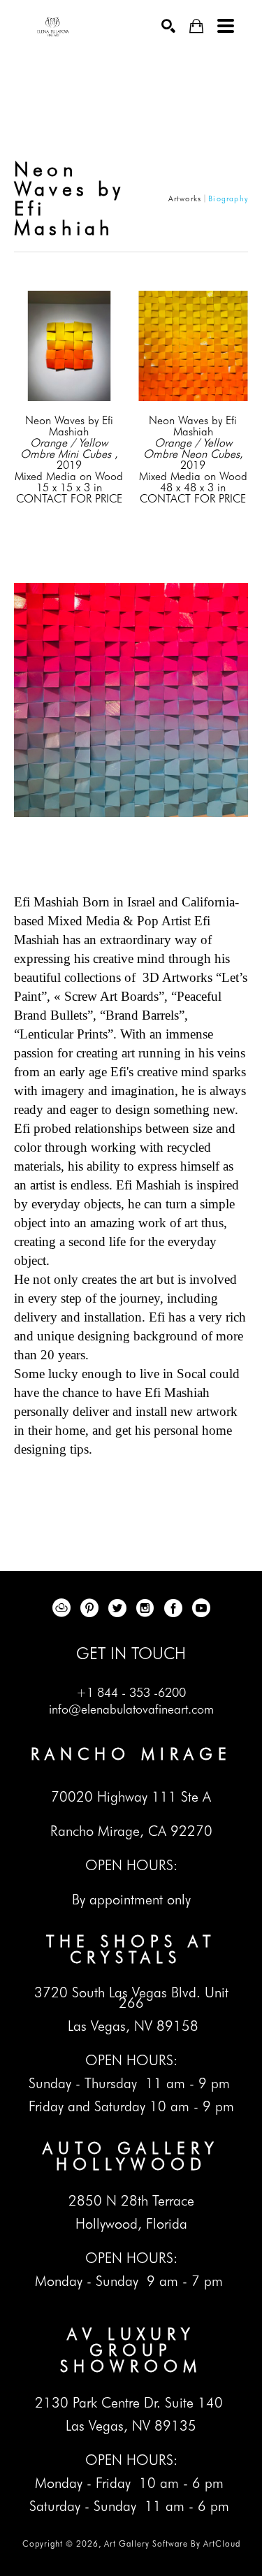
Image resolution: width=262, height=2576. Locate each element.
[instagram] (145, 1608)
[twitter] (117, 1608)
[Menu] (226, 26)
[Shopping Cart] (196, 26)
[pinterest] (89, 1608)
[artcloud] (61, 1608)
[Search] (168, 26)
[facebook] (173, 1608)
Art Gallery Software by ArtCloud (172, 2544)
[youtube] (201, 1608)
